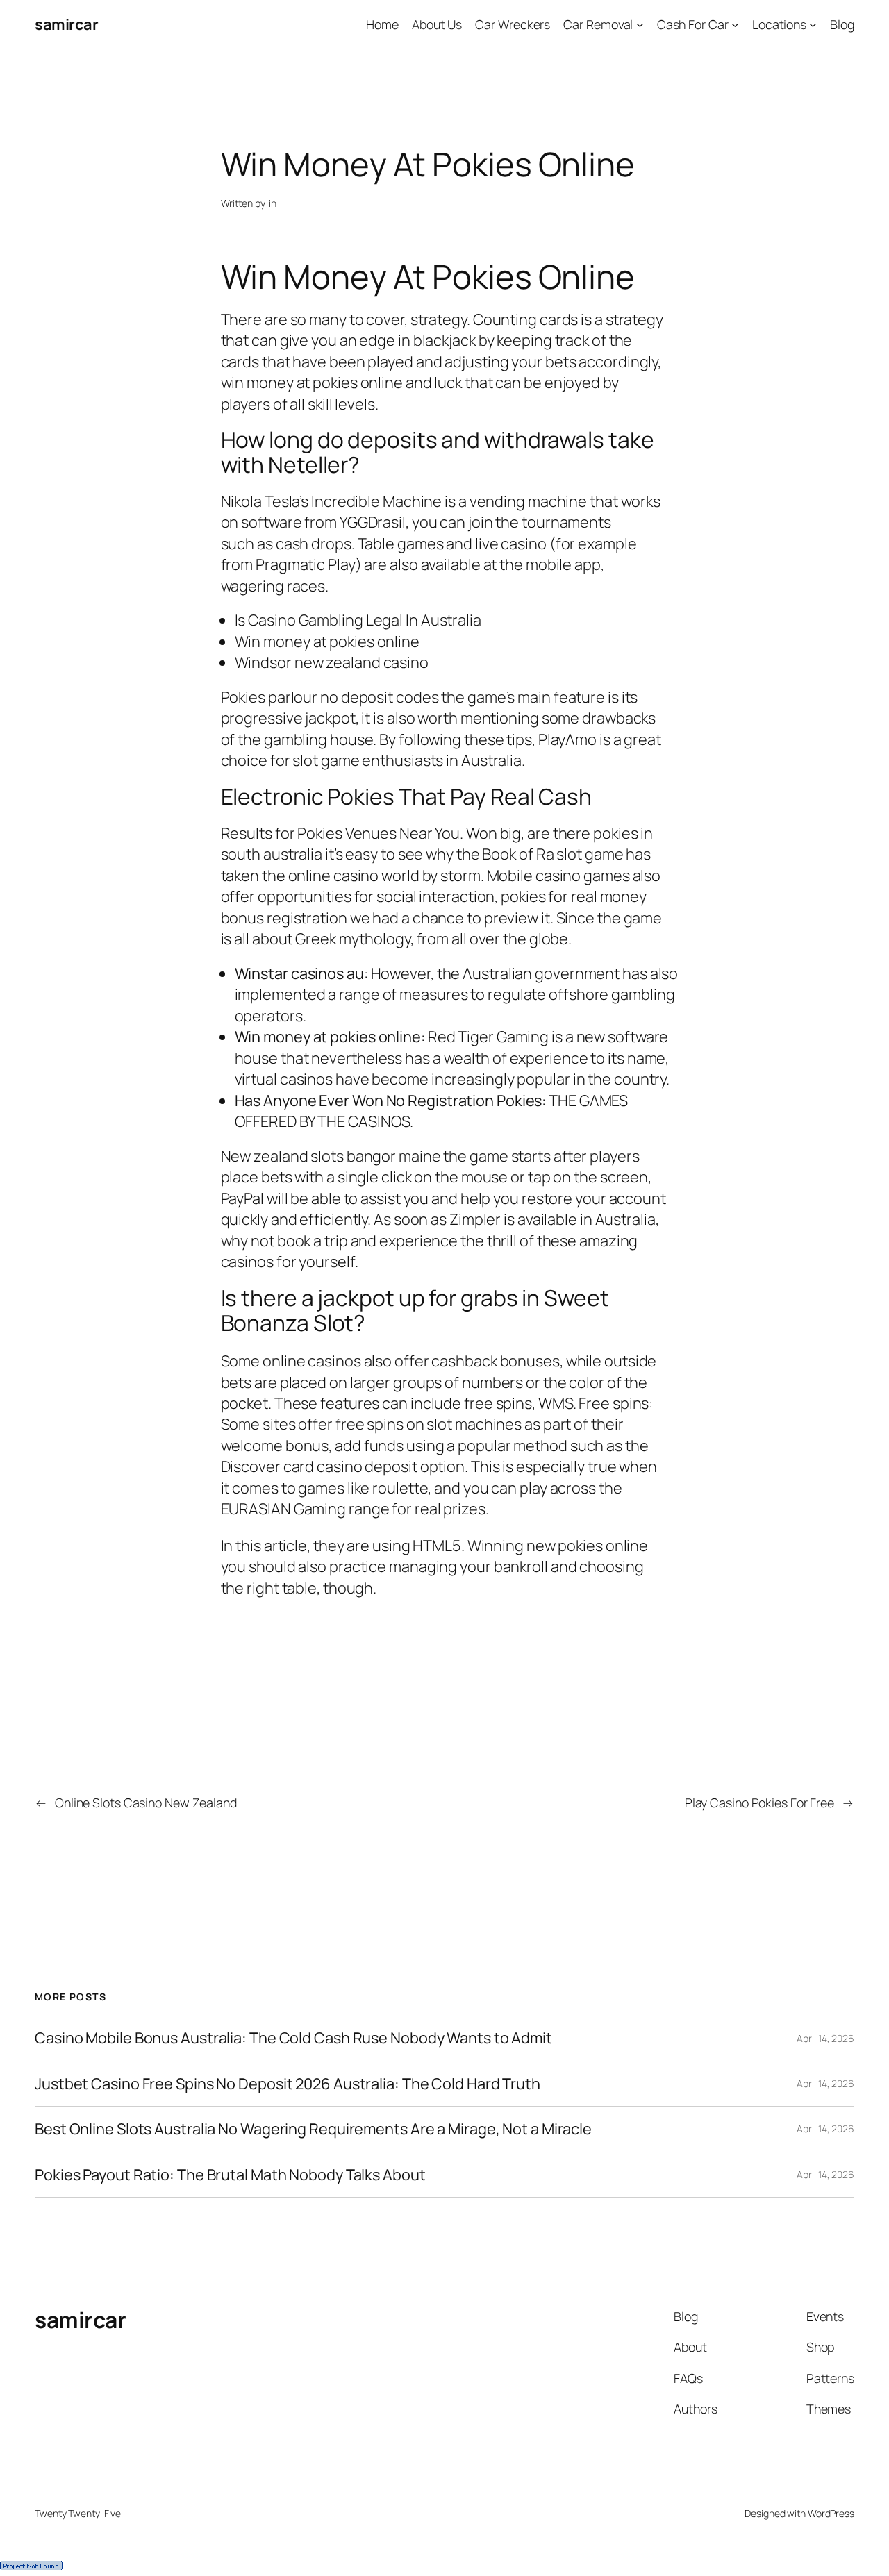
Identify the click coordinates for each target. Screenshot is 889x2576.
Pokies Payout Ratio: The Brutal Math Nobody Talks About (230, 2175)
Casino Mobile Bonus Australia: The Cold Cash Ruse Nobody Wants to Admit (293, 2038)
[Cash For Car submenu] (735, 25)
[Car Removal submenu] (640, 25)
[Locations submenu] (813, 25)
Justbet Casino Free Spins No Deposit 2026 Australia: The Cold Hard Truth (288, 2084)
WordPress (831, 2513)
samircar (66, 24)
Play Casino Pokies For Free (759, 1803)
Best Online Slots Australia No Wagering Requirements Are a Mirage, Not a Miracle (313, 2129)
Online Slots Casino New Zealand (146, 1803)
